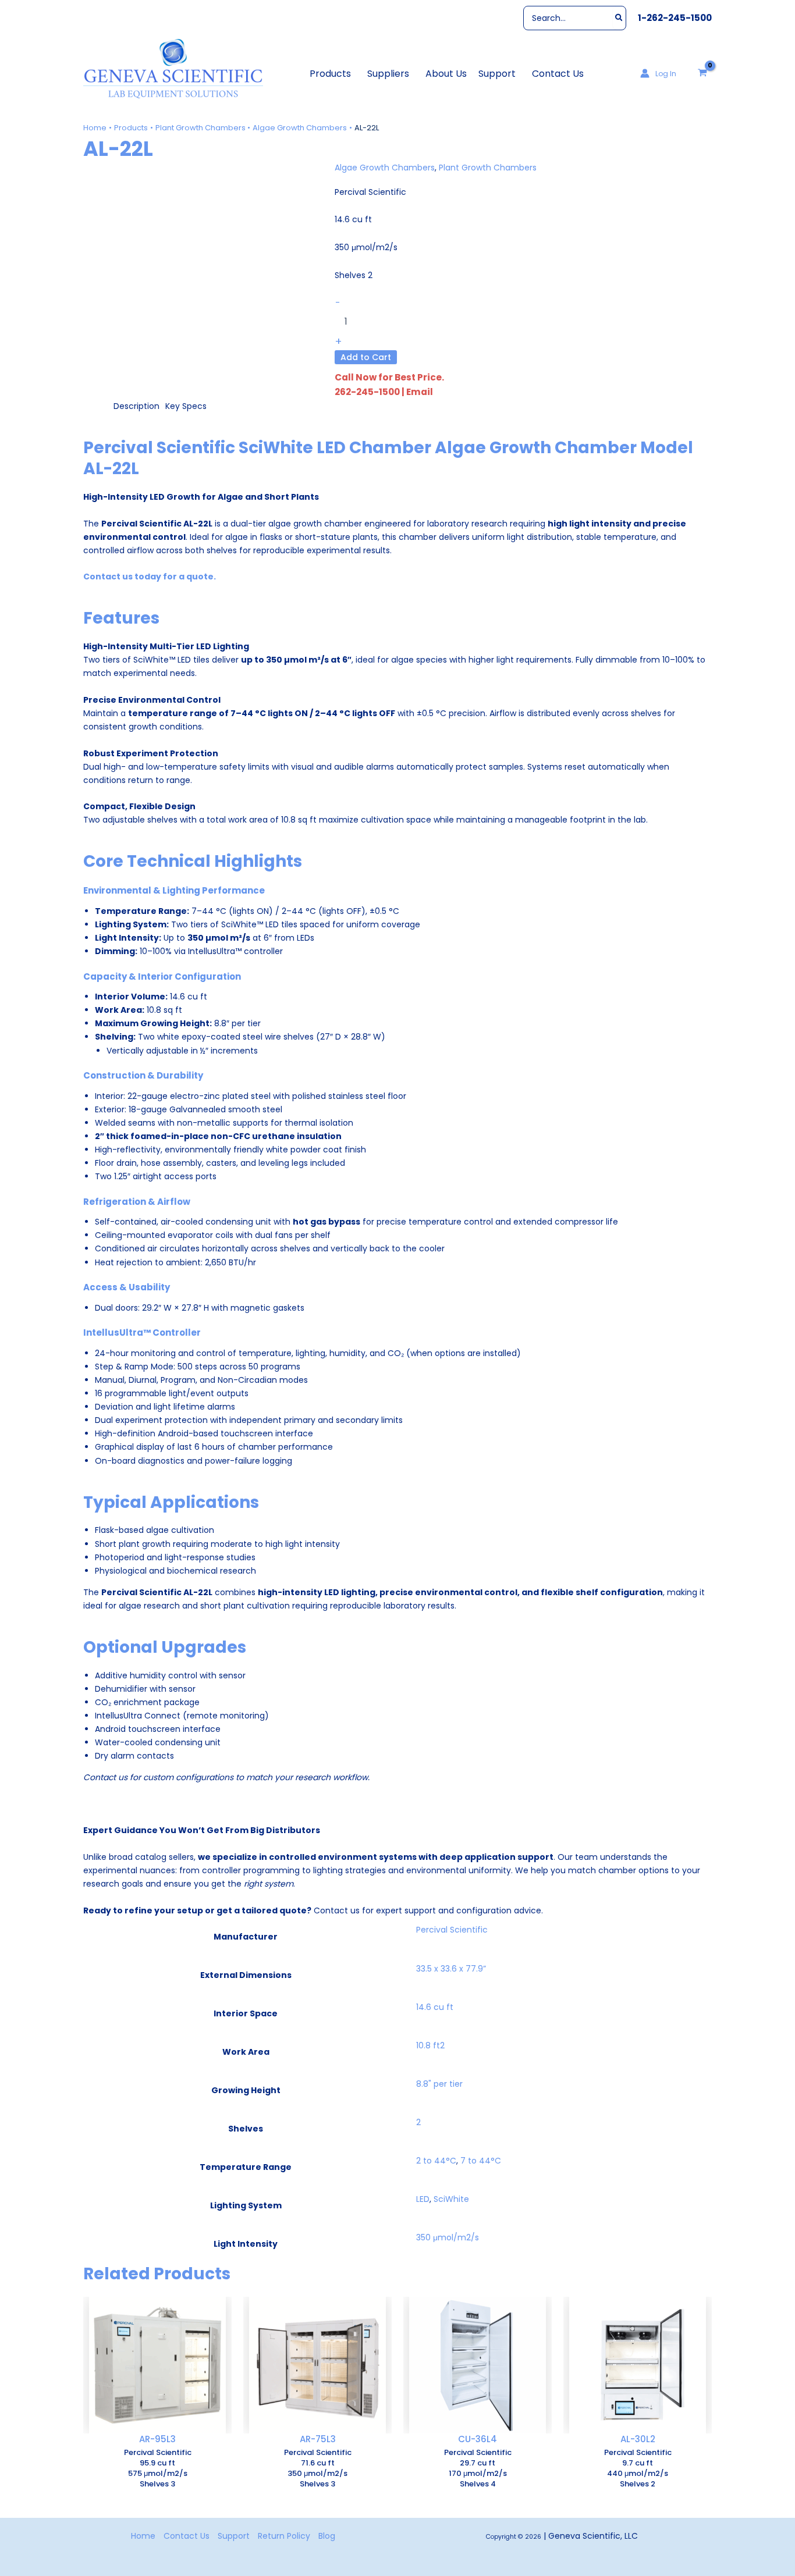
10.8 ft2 (430, 2045)
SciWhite (451, 2199)
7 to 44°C (481, 2161)
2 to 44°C (436, 2161)
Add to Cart (366, 357)
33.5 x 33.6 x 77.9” (451, 1969)
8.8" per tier (439, 2084)
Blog (327, 2536)
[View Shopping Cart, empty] (703, 73)
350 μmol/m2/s (448, 2237)
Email (420, 392)
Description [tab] (136, 406)
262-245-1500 (367, 392)
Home (143, 2536)
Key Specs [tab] (186, 406)
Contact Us (187, 2536)
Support (234, 2536)
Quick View (158, 2424)
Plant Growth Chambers (488, 168)
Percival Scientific (452, 1930)
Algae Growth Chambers (385, 168)
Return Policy (284, 2536)
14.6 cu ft (435, 2007)
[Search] (620, 18)
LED (423, 2199)
